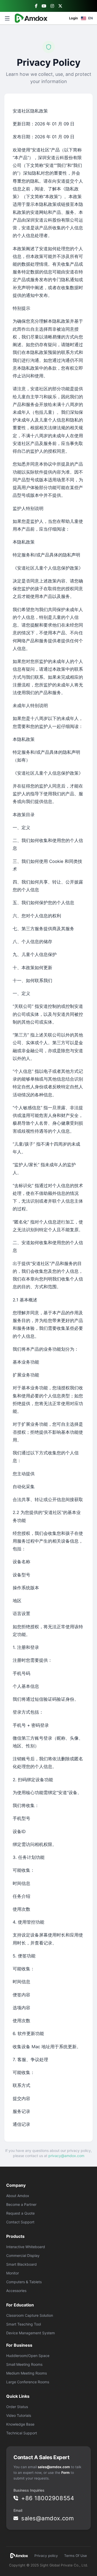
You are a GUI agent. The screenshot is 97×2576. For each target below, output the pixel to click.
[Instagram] (52, 6)
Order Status (17, 2407)
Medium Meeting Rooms (27, 2373)
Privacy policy (46, 2556)
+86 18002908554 (48, 2498)
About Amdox (18, 2196)
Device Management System (31, 2333)
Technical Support (22, 2433)
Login (73, 18)
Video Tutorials (19, 2415)
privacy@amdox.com (66, 2156)
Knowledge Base (20, 2424)
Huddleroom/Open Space (28, 2356)
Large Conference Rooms (28, 2382)
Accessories (16, 2291)
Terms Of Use (76, 2556)
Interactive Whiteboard (26, 2247)
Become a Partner (21, 2204)
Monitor (13, 2273)
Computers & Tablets (24, 2282)
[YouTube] (44, 6)
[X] (60, 6)
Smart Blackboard (21, 2264)
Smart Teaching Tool (24, 2324)
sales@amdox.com (54, 2467)
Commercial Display (23, 2255)
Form (65, 2473)
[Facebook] (36, 6)
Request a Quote (20, 2213)
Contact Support (20, 2222)
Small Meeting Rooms (24, 2364)
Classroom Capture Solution (30, 2315)
